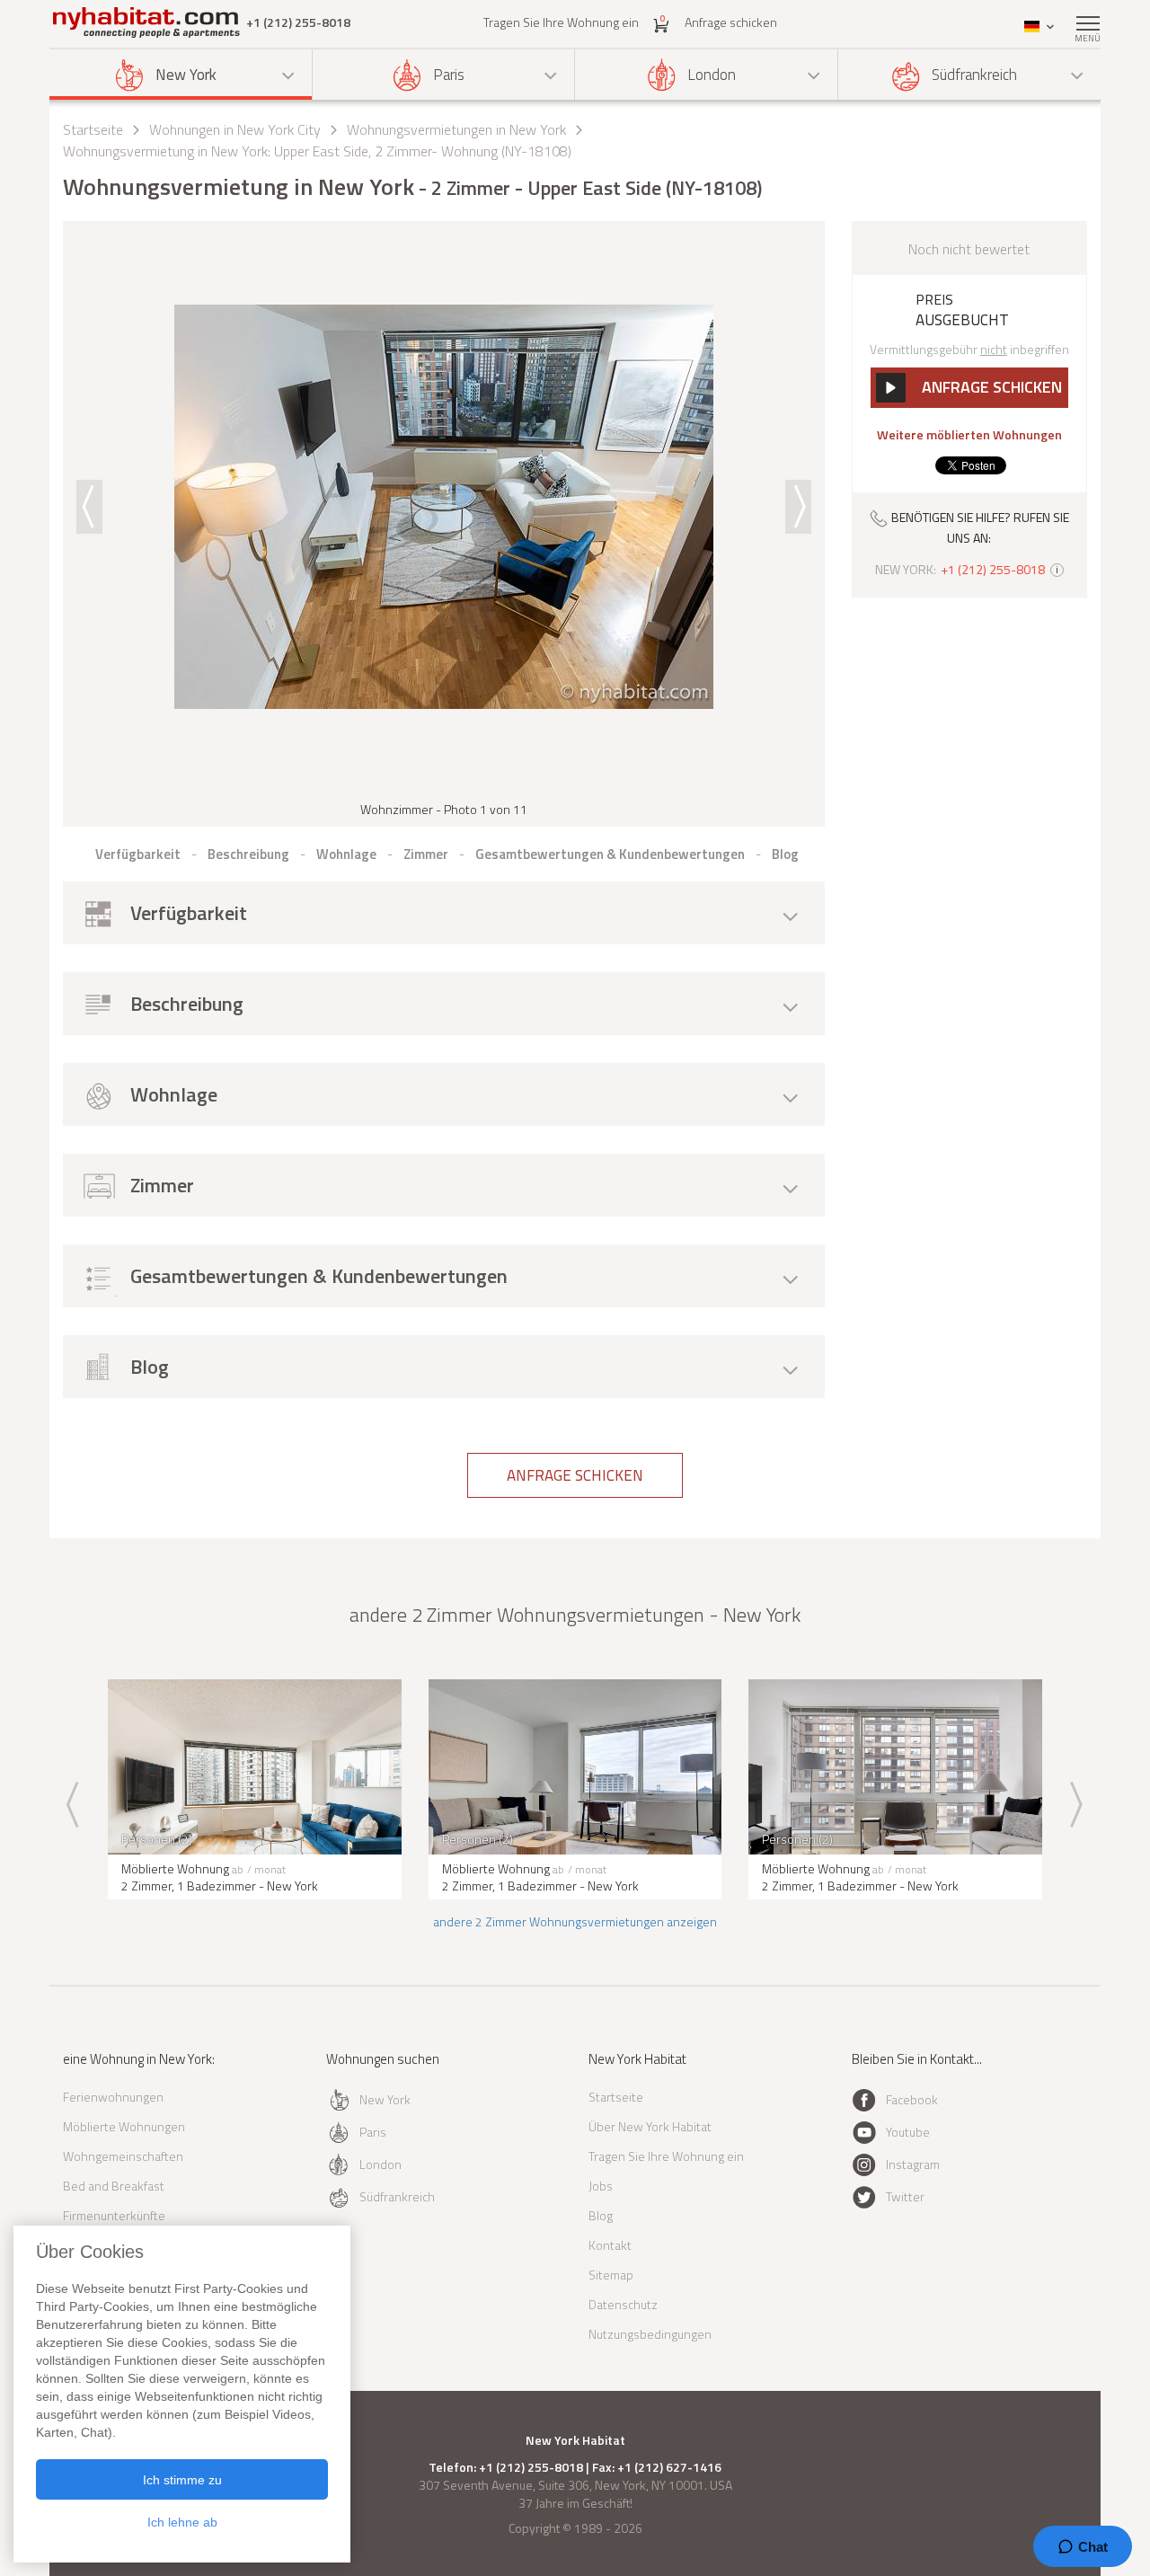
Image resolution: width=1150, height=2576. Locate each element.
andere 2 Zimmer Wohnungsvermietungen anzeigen (575, 1921)
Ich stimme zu (182, 2480)
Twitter (905, 2196)
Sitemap (611, 2275)
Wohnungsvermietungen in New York (456, 129)
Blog (601, 2215)
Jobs (601, 2186)
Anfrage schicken (731, 22)
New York (186, 75)
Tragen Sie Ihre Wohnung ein (561, 22)
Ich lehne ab (182, 2522)
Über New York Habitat (650, 2126)
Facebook (912, 2099)
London (712, 75)
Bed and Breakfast (114, 2186)
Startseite (93, 129)
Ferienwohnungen (113, 2097)
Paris (449, 75)
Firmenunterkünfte (114, 2215)
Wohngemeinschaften (123, 2156)
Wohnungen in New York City (235, 129)
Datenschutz (623, 2304)
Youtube (908, 2132)
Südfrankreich (974, 75)
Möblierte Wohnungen (124, 2126)
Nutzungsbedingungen (650, 2334)
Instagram (913, 2164)
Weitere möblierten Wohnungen (969, 435)
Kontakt (610, 2245)
